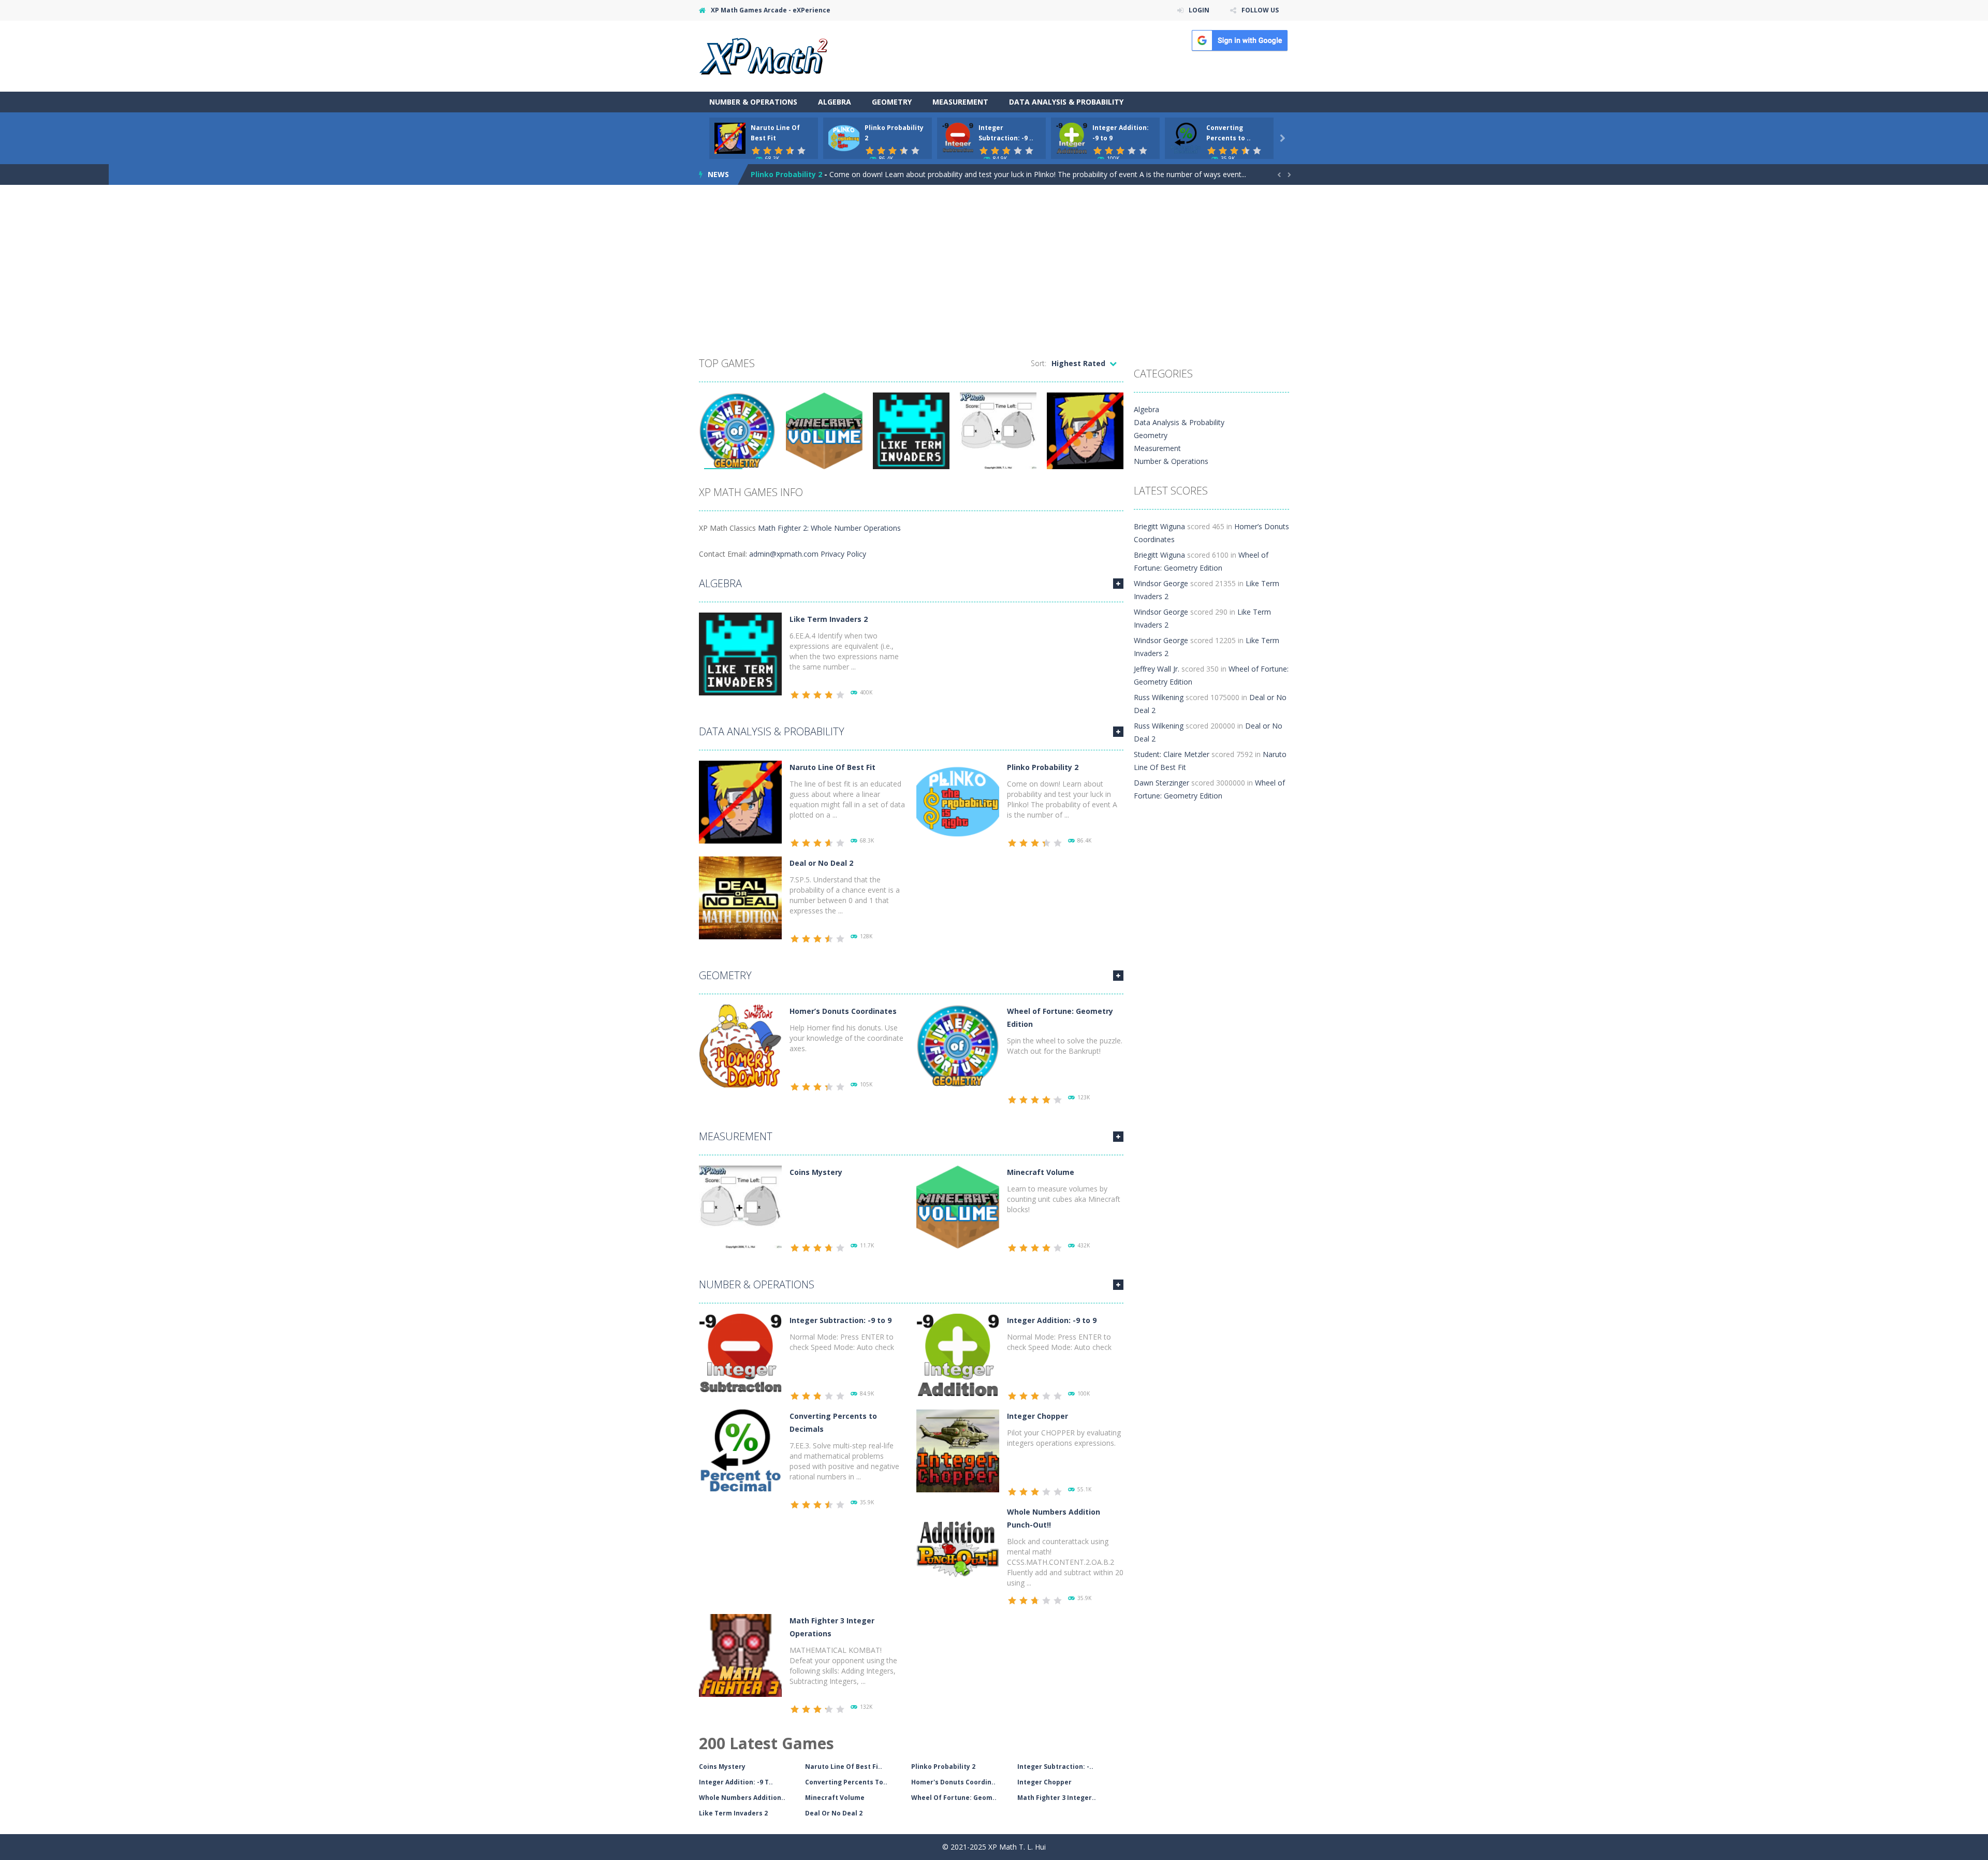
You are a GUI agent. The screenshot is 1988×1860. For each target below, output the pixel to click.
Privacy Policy (843, 554)
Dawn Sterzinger (1161, 783)
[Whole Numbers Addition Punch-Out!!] (958, 1546)
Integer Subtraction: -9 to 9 (840, 1320)
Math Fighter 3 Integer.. (1057, 1798)
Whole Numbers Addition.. (742, 1798)
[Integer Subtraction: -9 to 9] (740, 1354)
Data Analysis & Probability (1066, 102)
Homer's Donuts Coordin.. (953, 1782)
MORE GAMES (1118, 584)
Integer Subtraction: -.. (1055, 1767)
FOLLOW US (1260, 10)
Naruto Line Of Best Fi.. (844, 1767)
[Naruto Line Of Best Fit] (740, 801)
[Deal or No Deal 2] (740, 897)
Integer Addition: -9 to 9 (1052, 1320)
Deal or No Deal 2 (821, 863)
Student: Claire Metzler (1172, 754)
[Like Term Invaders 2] (740, 653)
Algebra (835, 102)
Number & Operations (753, 102)
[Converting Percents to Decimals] (740, 1450)
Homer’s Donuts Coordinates (843, 1011)
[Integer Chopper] (958, 1450)
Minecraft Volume (1041, 1172)
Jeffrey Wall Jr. (1157, 669)
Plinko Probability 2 (786, 174)
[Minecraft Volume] (958, 1206)
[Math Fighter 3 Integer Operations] (740, 1655)
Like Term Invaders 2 (829, 619)
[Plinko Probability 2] (958, 801)
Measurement (960, 102)
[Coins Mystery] (740, 1206)
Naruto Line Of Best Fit (832, 767)
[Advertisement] (994, 273)
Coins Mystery (816, 1172)
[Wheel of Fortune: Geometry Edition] (958, 1045)
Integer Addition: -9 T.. (736, 1782)
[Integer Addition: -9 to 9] (958, 1354)
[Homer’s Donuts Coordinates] (740, 1045)
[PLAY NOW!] (730, 137)
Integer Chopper (1037, 1416)
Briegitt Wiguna (1159, 526)
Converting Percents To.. (846, 1782)
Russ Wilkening (1159, 697)
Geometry (892, 102)
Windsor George (1161, 583)
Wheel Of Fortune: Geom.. (954, 1798)
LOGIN (1199, 10)
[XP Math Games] (763, 55)
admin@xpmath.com (784, 554)
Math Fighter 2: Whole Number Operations (829, 528)
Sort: (1039, 363)
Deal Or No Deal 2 (834, 1813)
